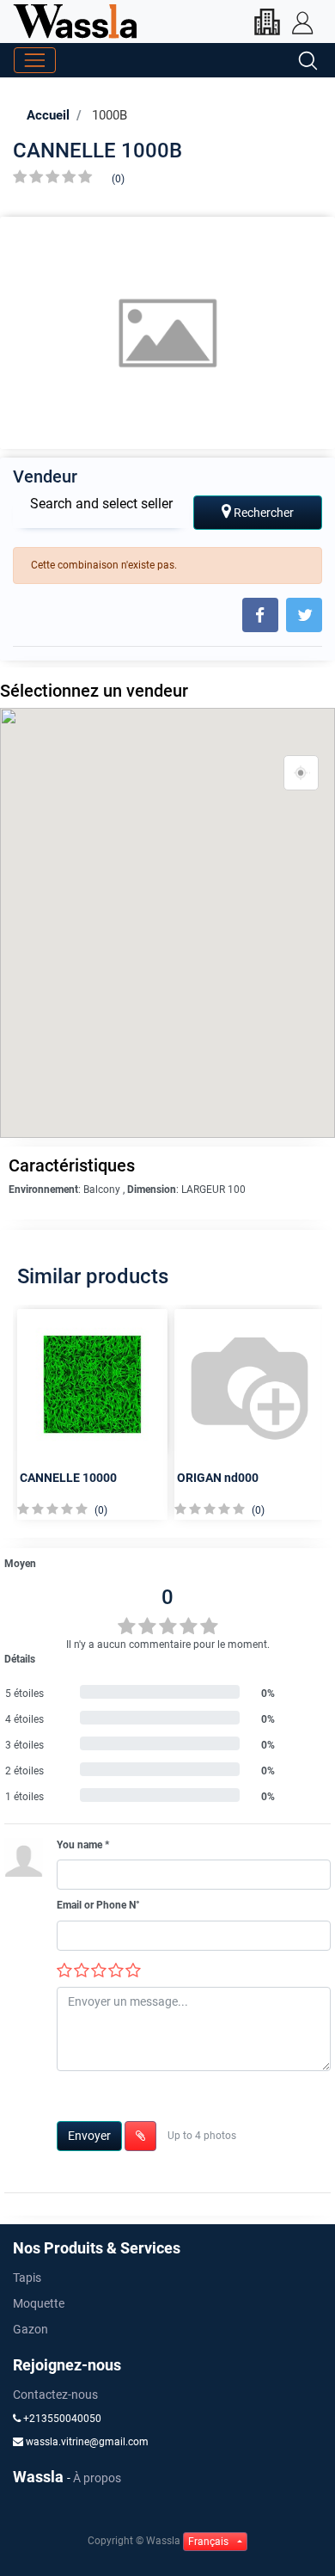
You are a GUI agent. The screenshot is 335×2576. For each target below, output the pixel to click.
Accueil (48, 115)
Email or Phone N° (98, 1905)
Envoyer (89, 2136)
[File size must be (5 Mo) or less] (140, 2136)
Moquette (39, 2303)
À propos (97, 2478)
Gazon (30, 2329)
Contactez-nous (55, 2395)
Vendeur (45, 476)
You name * (83, 1845)
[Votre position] (301, 773)
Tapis (27, 2278)
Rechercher (262, 513)
